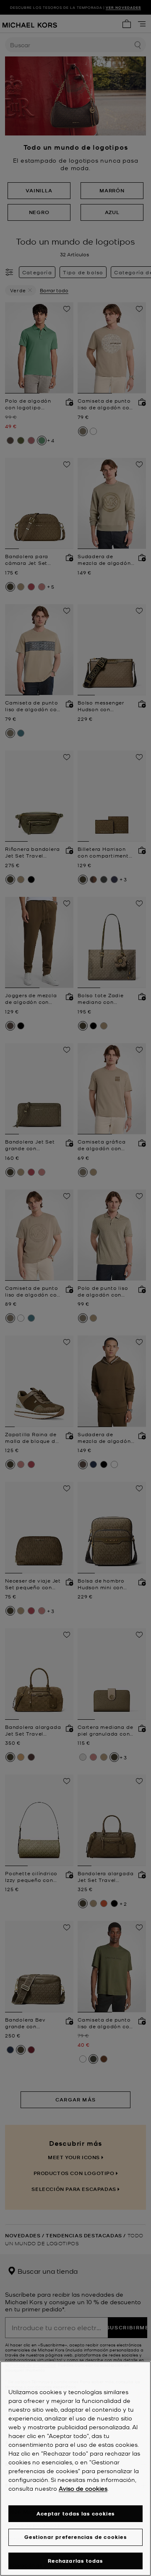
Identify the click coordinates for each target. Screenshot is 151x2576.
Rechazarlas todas (75, 2561)
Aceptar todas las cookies (75, 2513)
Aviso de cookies (83, 2488)
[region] (75, 2469)
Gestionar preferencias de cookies (75, 2537)
